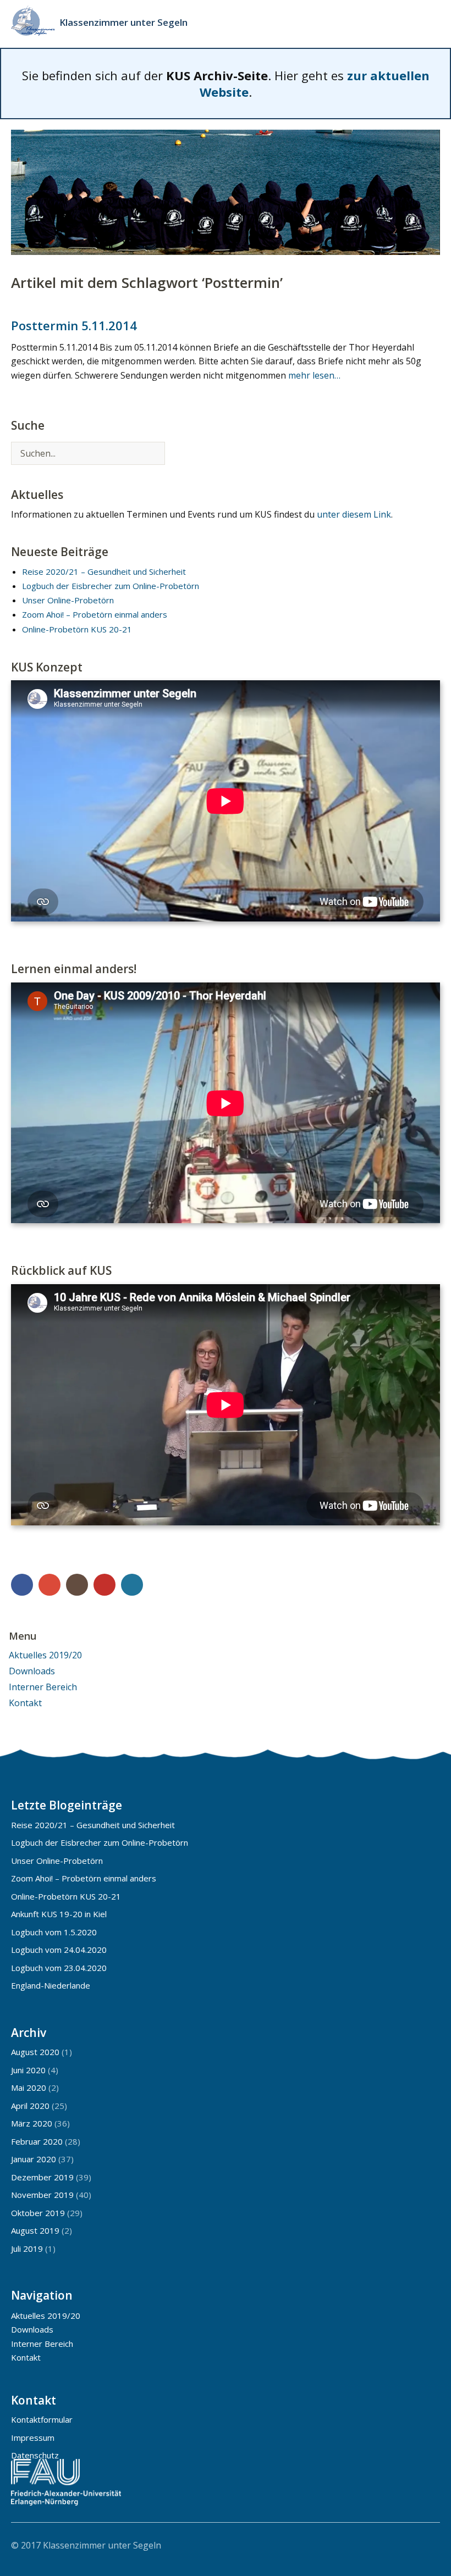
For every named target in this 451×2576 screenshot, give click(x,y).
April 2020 (30, 2106)
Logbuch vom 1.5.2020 (54, 1932)
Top (428, 2545)
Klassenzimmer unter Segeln (123, 22)
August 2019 (35, 2230)
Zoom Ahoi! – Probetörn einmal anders (95, 614)
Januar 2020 (34, 2159)
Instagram (77, 1585)
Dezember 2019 (42, 2177)
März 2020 (32, 2123)
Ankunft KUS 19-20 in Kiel (59, 1914)
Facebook (22, 1585)
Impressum (33, 2438)
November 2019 (42, 2195)
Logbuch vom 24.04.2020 (59, 1950)
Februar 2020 (37, 2141)
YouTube (105, 1585)
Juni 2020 (28, 2070)
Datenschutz (35, 2455)
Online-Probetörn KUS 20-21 (77, 629)
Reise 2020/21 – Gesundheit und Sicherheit (104, 571)
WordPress (132, 1585)
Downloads (32, 1671)
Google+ (50, 1585)
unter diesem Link (354, 514)
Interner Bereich (43, 1687)
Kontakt (25, 1703)
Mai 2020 (29, 2088)
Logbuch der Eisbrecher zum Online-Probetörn (111, 586)
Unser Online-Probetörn (68, 600)
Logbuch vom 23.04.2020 (59, 1968)
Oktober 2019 (38, 2213)
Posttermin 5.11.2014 (74, 325)
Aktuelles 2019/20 (45, 1655)
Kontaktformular (42, 2419)
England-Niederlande (51, 1985)
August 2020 (35, 2052)
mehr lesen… (314, 375)
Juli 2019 (27, 2249)
